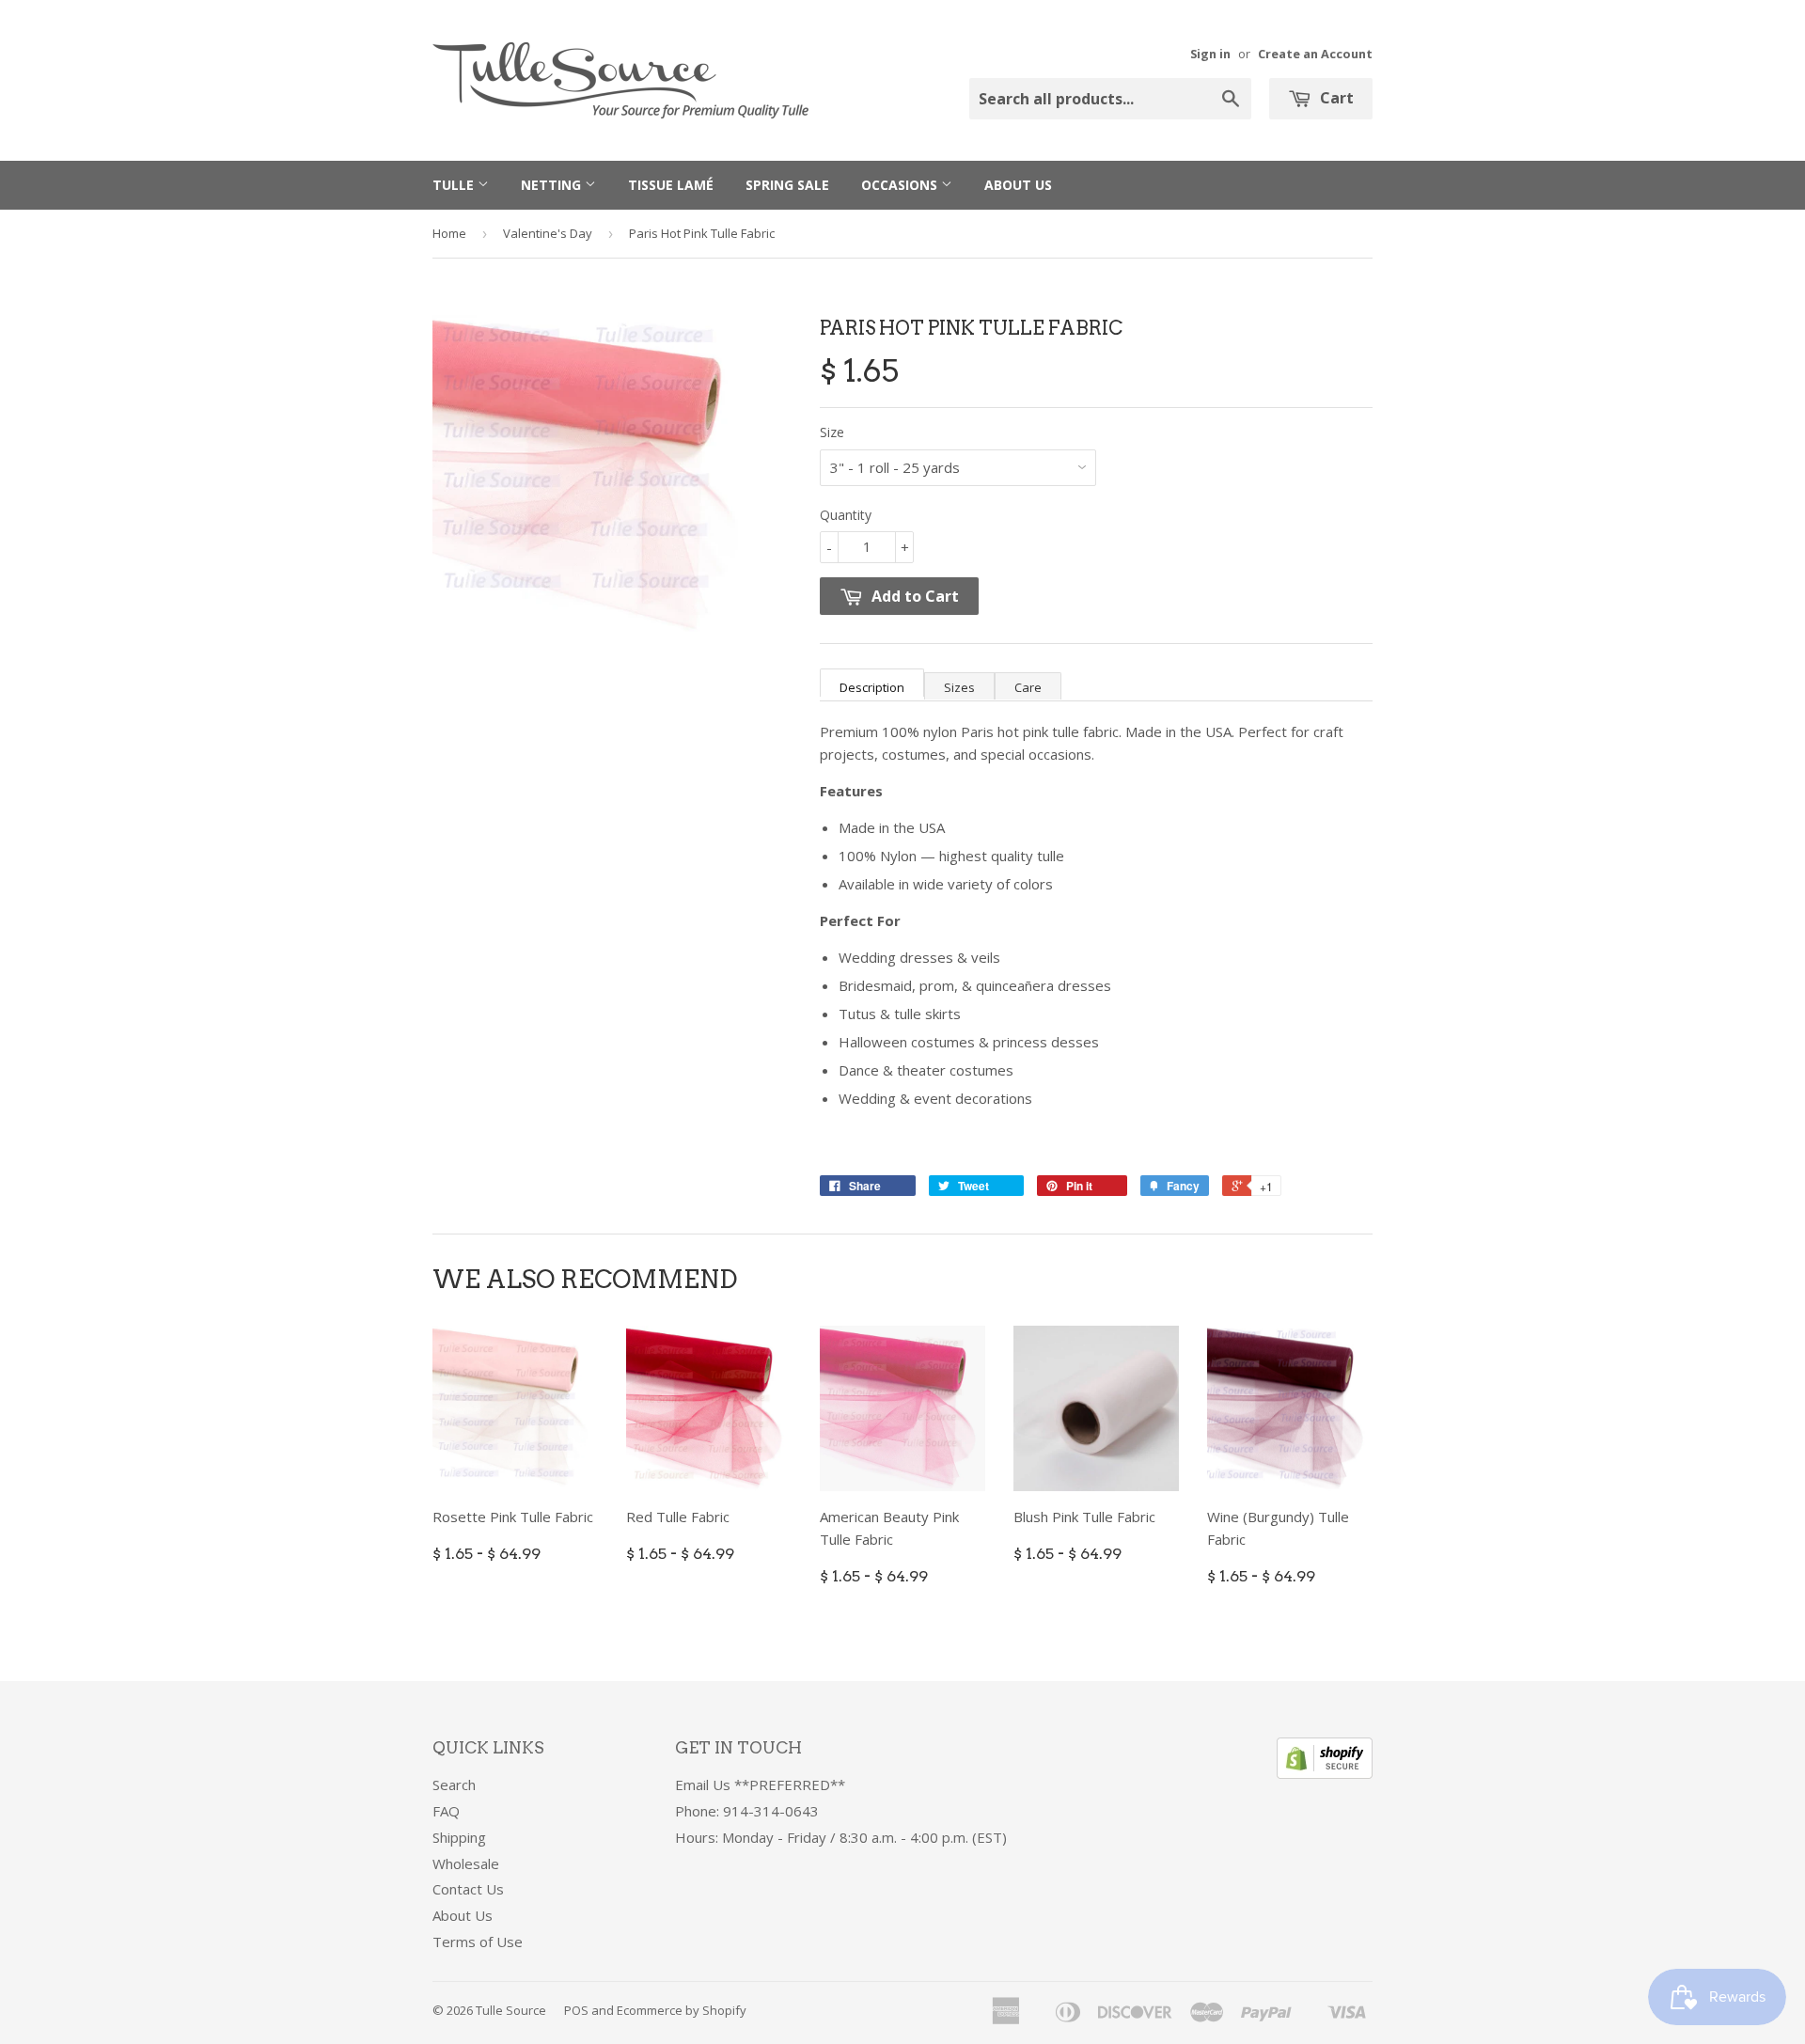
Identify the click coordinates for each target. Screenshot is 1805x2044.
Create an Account (1315, 54)
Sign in (1210, 54)
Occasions (901, 185)
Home (449, 233)
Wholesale (466, 1863)
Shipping (459, 1837)
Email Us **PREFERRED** (760, 1785)
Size (832, 432)
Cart (1335, 98)
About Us (1018, 185)
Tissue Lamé (671, 185)
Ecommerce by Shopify (682, 2010)
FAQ (446, 1811)
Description (872, 687)
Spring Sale (787, 185)
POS (576, 2010)
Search (454, 1785)
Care (1028, 687)
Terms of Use (478, 1942)
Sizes (959, 687)
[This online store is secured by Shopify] (1325, 1773)
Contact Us (468, 1889)
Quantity (846, 515)
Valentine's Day (548, 233)
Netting (553, 185)
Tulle (455, 185)
